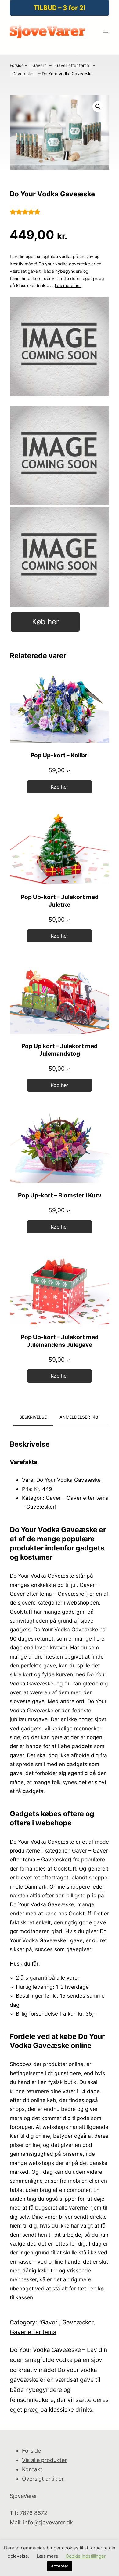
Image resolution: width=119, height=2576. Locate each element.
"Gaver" (38, 65)
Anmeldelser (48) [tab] (80, 1417)
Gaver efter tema (72, 65)
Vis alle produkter (44, 2460)
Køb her (45, 622)
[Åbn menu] (106, 31)
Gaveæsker (23, 74)
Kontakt (32, 2469)
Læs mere (47, 2556)
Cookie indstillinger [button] (86, 2556)
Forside (17, 65)
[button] (98, 107)
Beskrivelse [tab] (33, 1417)
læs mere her (68, 285)
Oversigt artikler (43, 2479)
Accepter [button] (60, 2566)
